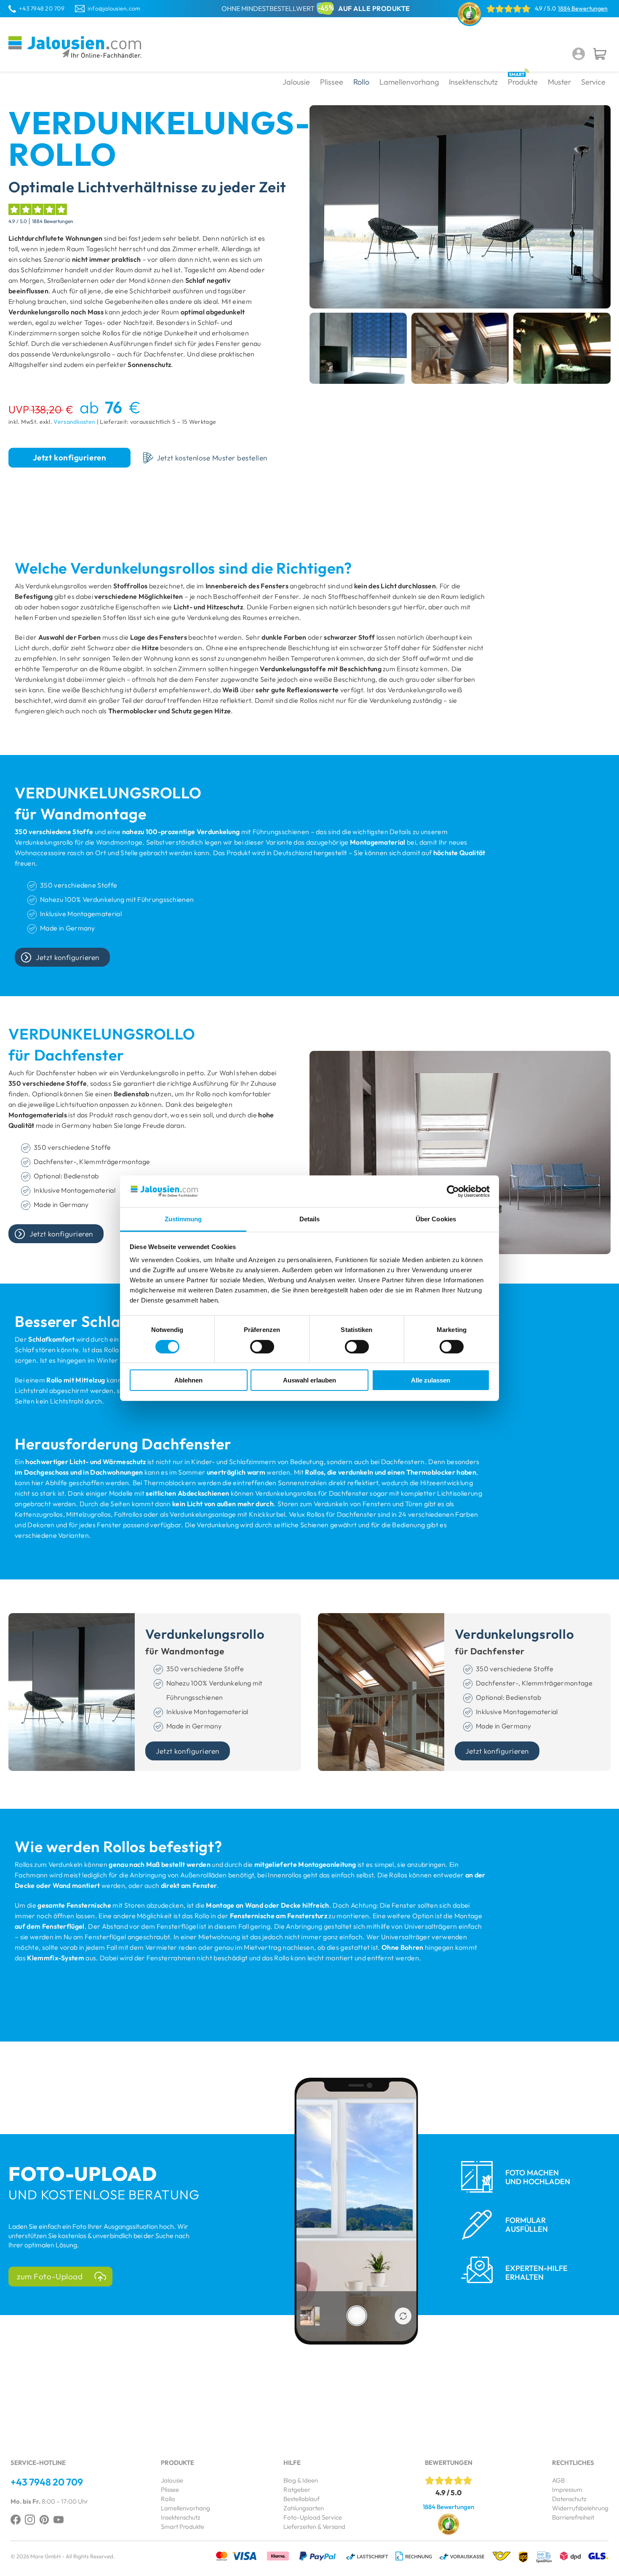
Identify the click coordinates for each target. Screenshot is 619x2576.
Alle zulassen (431, 1380)
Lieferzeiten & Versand (314, 2527)
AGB (558, 2480)
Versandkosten (74, 422)
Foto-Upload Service (313, 2517)
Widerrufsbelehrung (580, 2508)
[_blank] (30, 2520)
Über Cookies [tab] (436, 1219)
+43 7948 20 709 (42, 8)
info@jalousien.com (114, 8)
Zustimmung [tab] (183, 1219)
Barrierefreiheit (573, 2517)
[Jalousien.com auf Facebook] (16, 2520)
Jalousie (172, 2480)
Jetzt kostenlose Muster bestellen (212, 458)
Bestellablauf (301, 2499)
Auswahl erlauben (309, 1380)
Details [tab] (310, 1219)
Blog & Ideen (301, 2480)
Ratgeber (297, 2490)
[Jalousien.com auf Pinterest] (44, 2520)
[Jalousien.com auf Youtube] (59, 2520)
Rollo (168, 2499)
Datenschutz (569, 2499)
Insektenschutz (181, 2517)
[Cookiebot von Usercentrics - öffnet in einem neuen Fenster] (453, 1191)
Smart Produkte (183, 2527)
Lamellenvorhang (185, 2508)
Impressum (567, 2490)
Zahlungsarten (304, 2508)
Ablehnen (188, 1380)
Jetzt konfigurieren (69, 457)
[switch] (262, 1347)
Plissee (170, 2490)
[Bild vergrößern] (358, 348)
